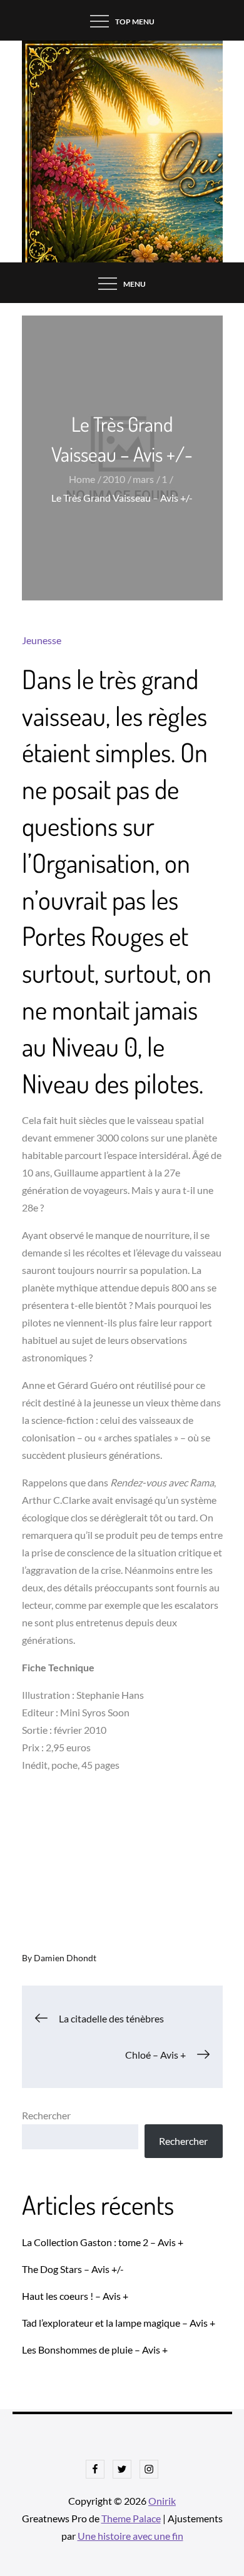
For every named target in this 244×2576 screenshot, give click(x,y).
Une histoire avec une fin (130, 2536)
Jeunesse (42, 640)
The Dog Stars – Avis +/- (73, 2269)
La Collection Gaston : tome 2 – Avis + (103, 2242)
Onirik (162, 2501)
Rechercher (46, 2115)
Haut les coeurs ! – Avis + (75, 2296)
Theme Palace (131, 2518)
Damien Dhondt (65, 1958)
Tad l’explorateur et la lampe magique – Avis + (119, 2323)
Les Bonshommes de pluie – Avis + (95, 2350)
